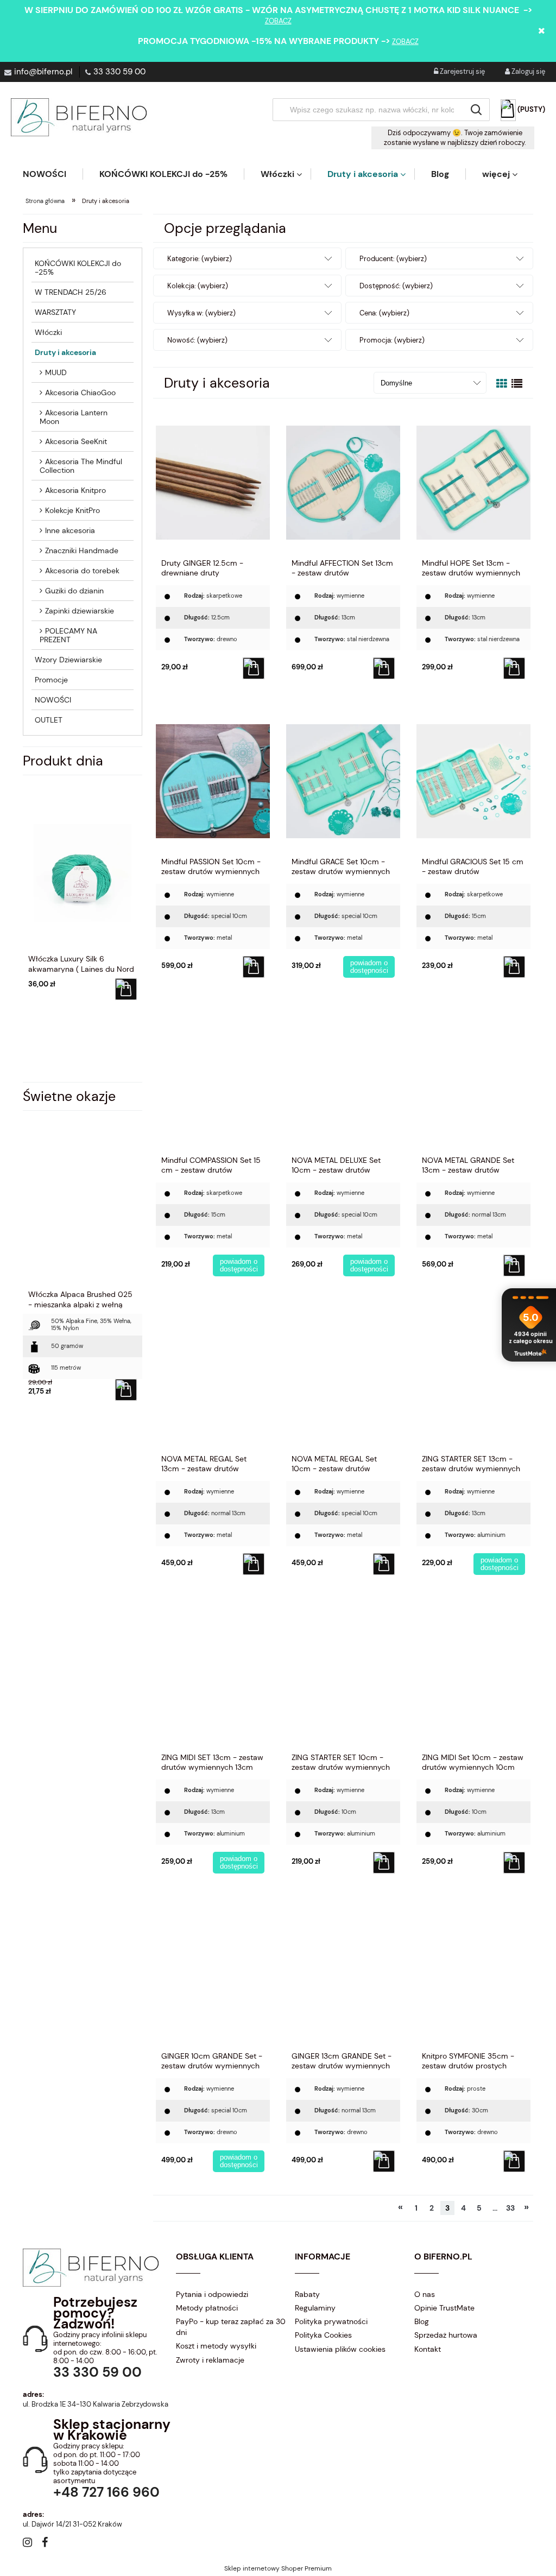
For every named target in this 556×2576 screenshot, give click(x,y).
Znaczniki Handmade (82, 550)
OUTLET (49, 720)
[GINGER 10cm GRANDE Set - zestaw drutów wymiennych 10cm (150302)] (213, 1975)
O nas (425, 2294)
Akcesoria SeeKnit (76, 441)
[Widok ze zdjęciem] (502, 384)
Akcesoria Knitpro (75, 490)
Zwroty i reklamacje (210, 2360)
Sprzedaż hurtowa (446, 2335)
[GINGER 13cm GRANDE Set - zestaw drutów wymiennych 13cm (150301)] (343, 1975)
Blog (422, 2321)
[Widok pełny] (517, 384)
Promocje (51, 680)
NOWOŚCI (53, 700)
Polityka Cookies (323, 2335)
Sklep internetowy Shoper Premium (278, 2568)
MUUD (56, 372)
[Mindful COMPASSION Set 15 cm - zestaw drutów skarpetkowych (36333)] (213, 1079)
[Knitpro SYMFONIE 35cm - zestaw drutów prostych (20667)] (473, 1975)
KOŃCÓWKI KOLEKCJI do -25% (78, 268)
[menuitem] (53, 174)
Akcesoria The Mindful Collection (81, 466)
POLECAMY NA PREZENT (68, 635)
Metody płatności (207, 2308)
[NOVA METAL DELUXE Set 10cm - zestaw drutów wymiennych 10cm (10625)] (343, 1079)
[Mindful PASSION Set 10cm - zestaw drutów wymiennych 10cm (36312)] (213, 781)
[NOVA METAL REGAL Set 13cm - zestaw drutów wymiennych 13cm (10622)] (213, 1378)
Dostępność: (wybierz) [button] (396, 286)
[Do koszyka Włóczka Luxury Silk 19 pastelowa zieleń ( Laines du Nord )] (126, 989)
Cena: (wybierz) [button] (384, 313)
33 (510, 2208)
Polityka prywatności (331, 2321)
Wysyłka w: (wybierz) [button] (201, 313)
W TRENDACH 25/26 (71, 292)
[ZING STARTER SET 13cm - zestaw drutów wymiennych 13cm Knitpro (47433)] (473, 1378)
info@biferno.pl (43, 72)
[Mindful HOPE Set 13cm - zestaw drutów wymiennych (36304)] (473, 482)
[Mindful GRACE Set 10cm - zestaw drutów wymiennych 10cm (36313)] (343, 781)
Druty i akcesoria (65, 352)
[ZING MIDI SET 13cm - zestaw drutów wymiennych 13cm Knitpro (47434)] (213, 1676)
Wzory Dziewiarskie (68, 660)
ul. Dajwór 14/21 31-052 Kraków (72, 2524)
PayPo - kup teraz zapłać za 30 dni (231, 2327)
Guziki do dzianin (74, 591)
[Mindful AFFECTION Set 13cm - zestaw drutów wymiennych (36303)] (343, 482)
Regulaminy (315, 2308)
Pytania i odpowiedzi (212, 2294)
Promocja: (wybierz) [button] (392, 340)
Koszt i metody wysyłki (216, 2346)
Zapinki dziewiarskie (80, 611)
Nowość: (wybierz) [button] (197, 340)
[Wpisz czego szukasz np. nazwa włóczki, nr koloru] (476, 110)
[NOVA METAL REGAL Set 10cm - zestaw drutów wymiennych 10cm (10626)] (343, 1378)
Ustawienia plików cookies (340, 2349)
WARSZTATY (55, 312)
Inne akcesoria (70, 530)
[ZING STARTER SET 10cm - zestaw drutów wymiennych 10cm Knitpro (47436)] (343, 1676)
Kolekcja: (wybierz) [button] (198, 286)
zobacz (278, 21)
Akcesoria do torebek (82, 571)
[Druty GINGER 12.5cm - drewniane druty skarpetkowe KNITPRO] (213, 482)
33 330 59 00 (119, 72)
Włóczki (48, 332)
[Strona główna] (79, 117)
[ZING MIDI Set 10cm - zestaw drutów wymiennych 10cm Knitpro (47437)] (473, 1676)
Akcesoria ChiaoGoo (80, 393)
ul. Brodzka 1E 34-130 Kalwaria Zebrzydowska (96, 2404)
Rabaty (307, 2294)
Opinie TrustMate (444, 2308)
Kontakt (428, 2349)
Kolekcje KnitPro (72, 510)
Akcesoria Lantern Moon (74, 417)
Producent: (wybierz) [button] (393, 259)
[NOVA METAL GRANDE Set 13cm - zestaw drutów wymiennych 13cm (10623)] (473, 1079)
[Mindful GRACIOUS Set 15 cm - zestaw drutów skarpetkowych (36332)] (473, 781)
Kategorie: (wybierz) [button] (200, 259)
